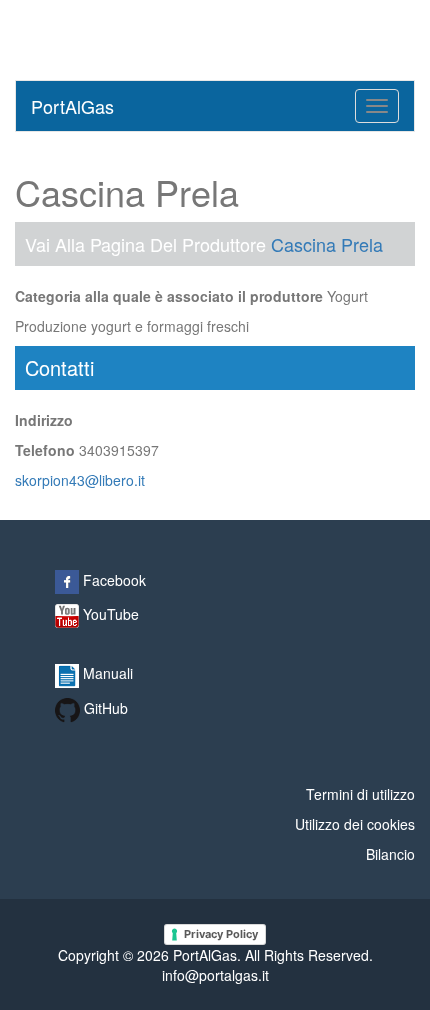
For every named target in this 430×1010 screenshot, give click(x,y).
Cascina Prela (327, 244)
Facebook (112, 580)
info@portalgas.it (215, 975)
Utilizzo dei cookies (355, 824)
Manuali (106, 673)
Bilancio (390, 854)
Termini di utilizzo (360, 794)
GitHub (104, 708)
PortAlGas (72, 106)
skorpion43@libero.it (80, 480)
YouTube (109, 614)
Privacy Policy (221, 934)
